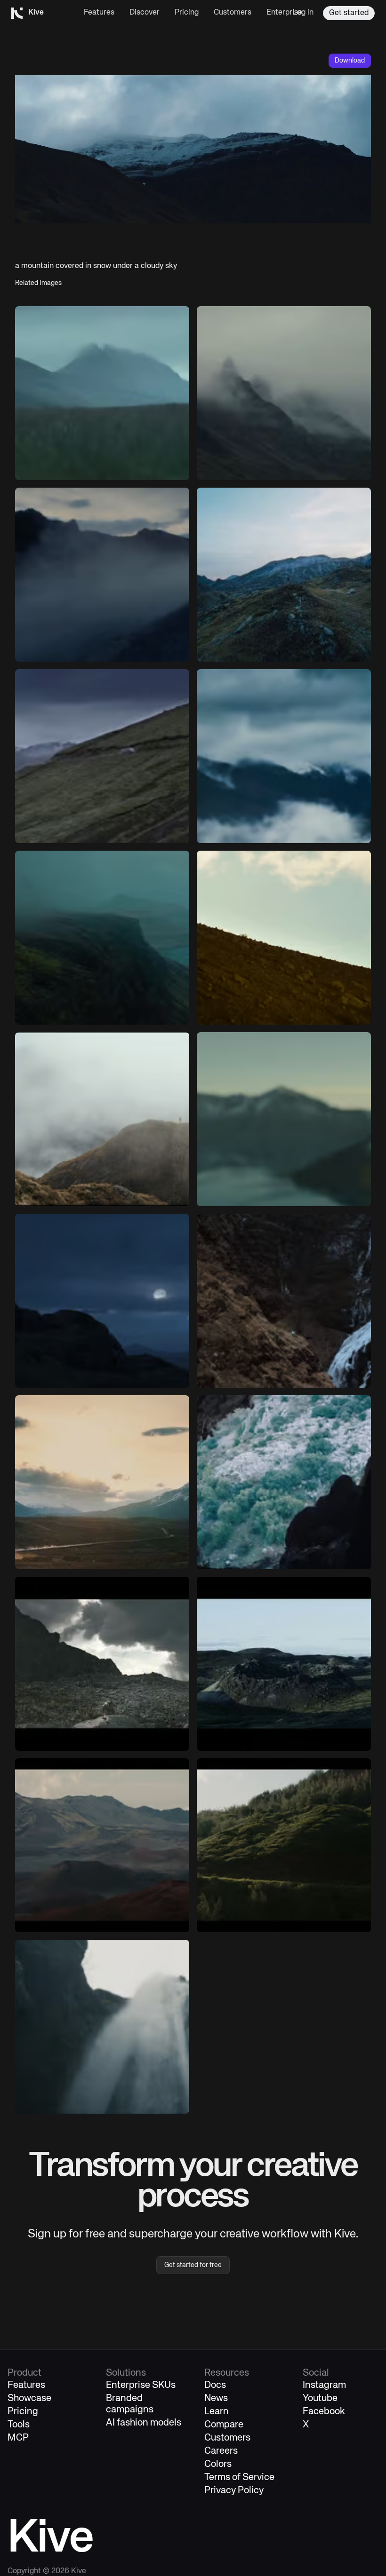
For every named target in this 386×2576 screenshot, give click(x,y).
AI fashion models (144, 2423)
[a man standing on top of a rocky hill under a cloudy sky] (102, 1664)
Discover (145, 13)
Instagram (324, 2385)
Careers (221, 2451)
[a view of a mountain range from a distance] (102, 1845)
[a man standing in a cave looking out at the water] (284, 1482)
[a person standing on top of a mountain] (284, 575)
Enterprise (284, 13)
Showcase (29, 2398)
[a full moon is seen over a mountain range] (102, 1301)
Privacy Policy (234, 2491)
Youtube (320, 2398)
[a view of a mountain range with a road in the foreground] (102, 1482)
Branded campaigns (130, 2404)
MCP (18, 2438)
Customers (233, 13)
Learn (217, 2412)
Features (99, 13)
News (216, 2398)
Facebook (324, 2412)
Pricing (187, 13)
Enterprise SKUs (141, 2385)
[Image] (102, 393)
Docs (215, 2385)
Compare (224, 2425)
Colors (218, 2464)
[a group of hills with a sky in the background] (284, 1664)
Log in (303, 13)
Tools (19, 2425)
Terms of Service (239, 2477)
